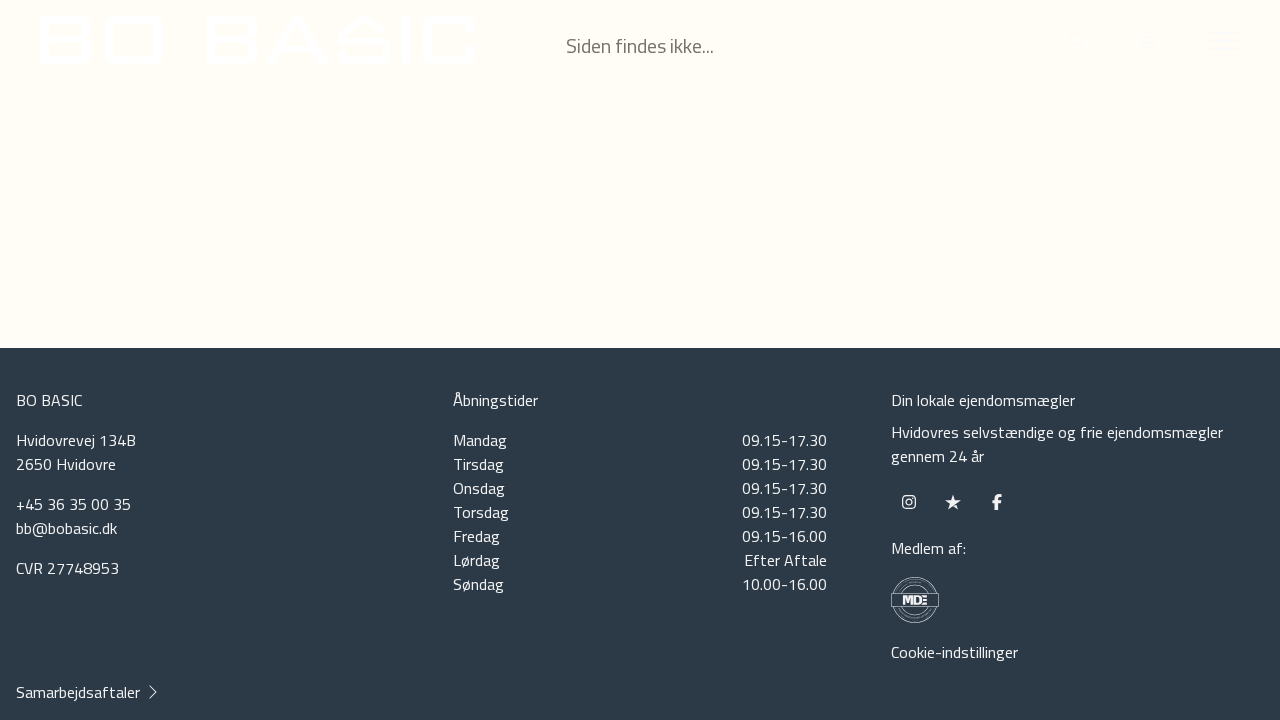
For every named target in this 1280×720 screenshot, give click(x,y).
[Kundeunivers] (1148, 40)
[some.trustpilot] (953, 502)
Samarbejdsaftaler (78, 692)
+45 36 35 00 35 (73, 504)
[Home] (340, 40)
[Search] (1076, 40)
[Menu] (1220, 40)
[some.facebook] (997, 502)
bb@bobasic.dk (66, 528)
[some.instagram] (909, 502)
